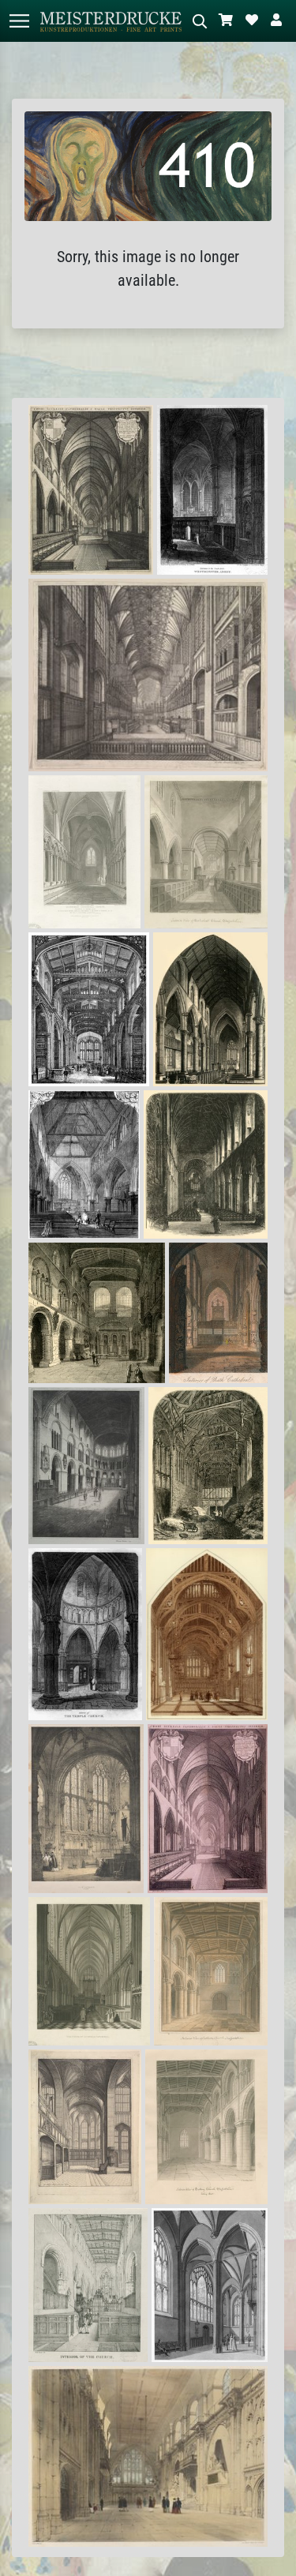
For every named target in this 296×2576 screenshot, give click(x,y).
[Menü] (19, 21)
